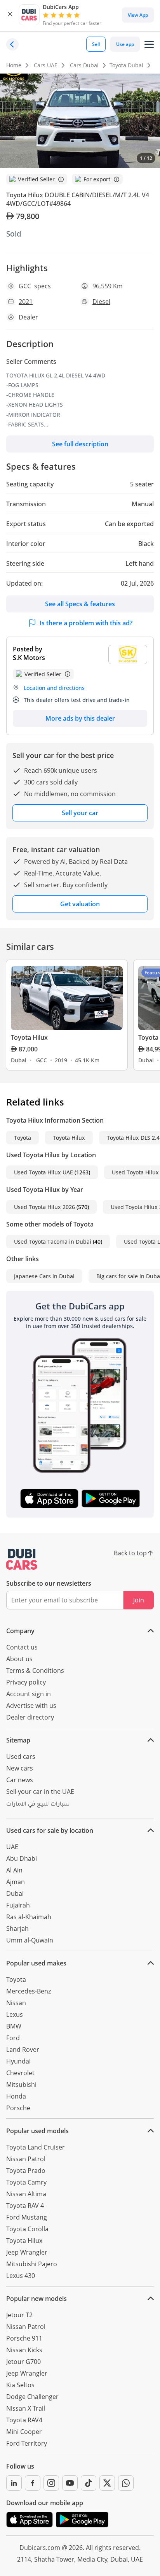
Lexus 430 (21, 2276)
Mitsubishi (21, 2085)
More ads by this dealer (80, 718)
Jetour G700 (23, 2362)
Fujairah (18, 1905)
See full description (80, 444)
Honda (16, 2096)
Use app (125, 44)
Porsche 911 (24, 2338)
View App (138, 15)
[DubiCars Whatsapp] (126, 2483)
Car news (20, 1780)
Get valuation (80, 904)
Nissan (16, 2003)
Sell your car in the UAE (40, 1792)
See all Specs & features (80, 604)
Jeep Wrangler (27, 2252)
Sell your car (80, 813)
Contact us (22, 1647)
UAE (12, 1847)
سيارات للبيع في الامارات (38, 1805)
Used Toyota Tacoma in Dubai (53, 1241)
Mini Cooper (24, 2432)
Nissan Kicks (24, 2350)
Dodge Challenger (32, 2397)
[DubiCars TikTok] (89, 2483)
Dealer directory (30, 1717)
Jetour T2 (19, 2315)
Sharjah (17, 1928)
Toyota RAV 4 (25, 2206)
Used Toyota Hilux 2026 (44, 1207)
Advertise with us (31, 1706)
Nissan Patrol (26, 2159)
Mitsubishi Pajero (32, 2264)
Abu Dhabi (22, 1858)
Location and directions (54, 688)
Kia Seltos (20, 2385)
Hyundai (18, 2061)
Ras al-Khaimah (29, 1917)
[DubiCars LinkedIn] (14, 2483)
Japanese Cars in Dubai (44, 1276)
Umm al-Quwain (30, 1940)
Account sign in (29, 1694)
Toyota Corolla (27, 2229)
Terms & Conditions (35, 1671)
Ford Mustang (27, 2217)
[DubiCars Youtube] (70, 2483)
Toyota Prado (26, 2171)
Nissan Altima (26, 2194)
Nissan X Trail (26, 2408)
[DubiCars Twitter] (107, 2483)
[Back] (12, 44)
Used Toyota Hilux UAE (43, 1172)
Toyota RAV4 (24, 2420)
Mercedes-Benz (29, 1991)
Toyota (23, 1138)
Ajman (16, 1882)
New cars (20, 1768)
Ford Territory (27, 2443)
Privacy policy (26, 1682)
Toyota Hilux (69, 1138)
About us (19, 1659)
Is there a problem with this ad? (86, 623)
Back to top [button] (130, 1553)
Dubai (15, 1893)
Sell (96, 44)
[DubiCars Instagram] (51, 2483)
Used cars (21, 1757)
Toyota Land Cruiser (36, 2147)
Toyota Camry (26, 2182)
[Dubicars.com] (22, 1559)
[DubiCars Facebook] (33, 2483)
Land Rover (23, 2050)
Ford (13, 2038)
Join (139, 1600)
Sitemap (18, 1740)
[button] (10, 15)
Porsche (18, 2108)
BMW (14, 2026)
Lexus (15, 2014)
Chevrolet (20, 2073)
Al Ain (14, 1870)
